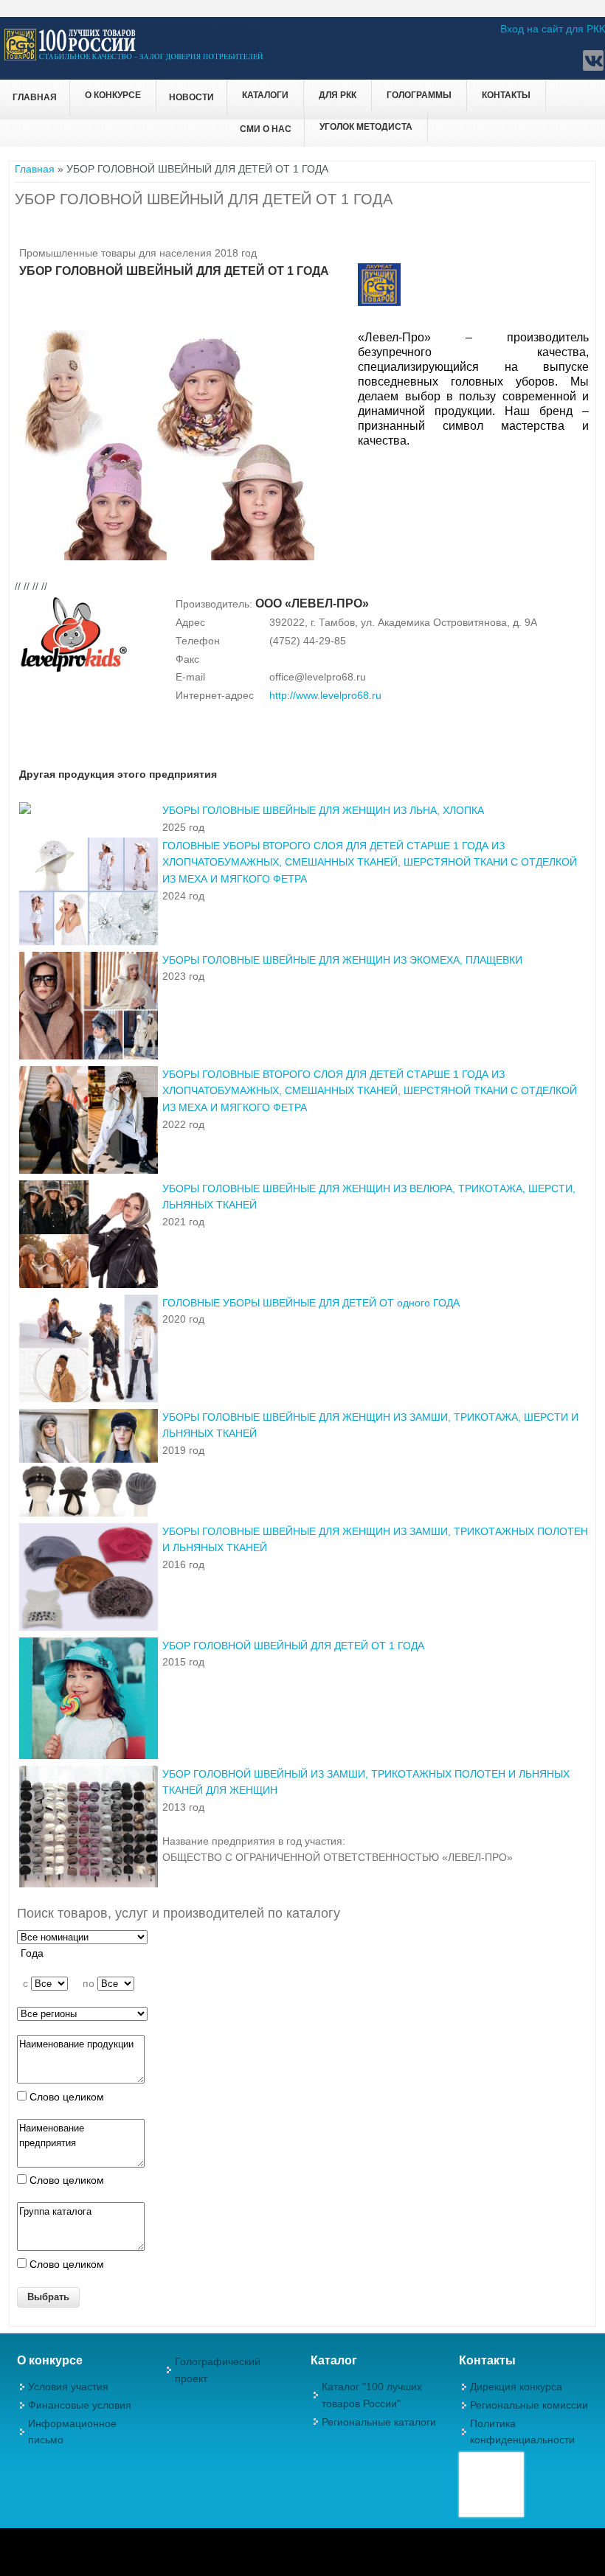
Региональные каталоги (379, 2422)
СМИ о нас (266, 129)
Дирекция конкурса (516, 2387)
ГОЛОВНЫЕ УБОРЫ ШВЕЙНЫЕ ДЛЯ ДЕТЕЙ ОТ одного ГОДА (311, 1303)
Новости (191, 97)
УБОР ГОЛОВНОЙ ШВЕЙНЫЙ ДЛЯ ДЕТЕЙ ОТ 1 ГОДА (293, 1646)
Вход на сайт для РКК (553, 29)
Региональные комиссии (529, 2405)
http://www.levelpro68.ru (325, 695)
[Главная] (134, 58)
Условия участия (68, 2387)
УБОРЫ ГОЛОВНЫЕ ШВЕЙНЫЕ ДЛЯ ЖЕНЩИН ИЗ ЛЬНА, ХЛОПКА (323, 810)
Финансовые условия (80, 2405)
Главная (35, 97)
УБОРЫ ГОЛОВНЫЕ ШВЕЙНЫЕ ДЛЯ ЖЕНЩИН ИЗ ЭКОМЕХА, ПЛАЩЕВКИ (342, 960)
